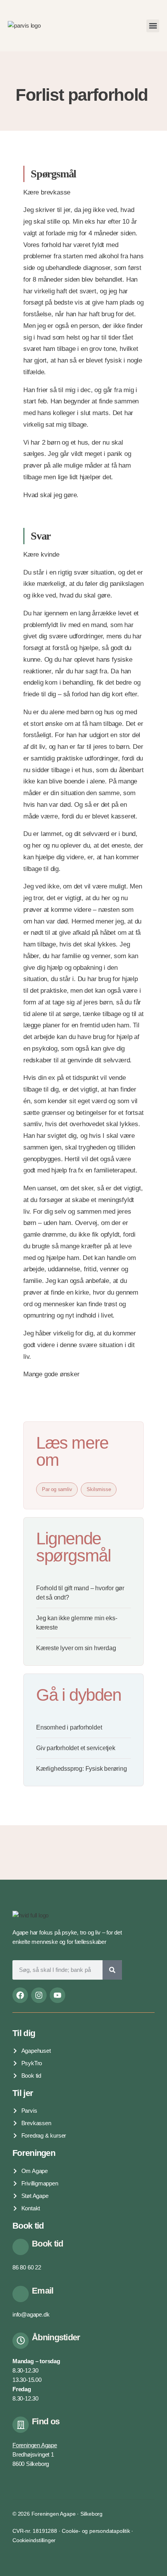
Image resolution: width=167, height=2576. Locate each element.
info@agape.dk (31, 2314)
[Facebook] (20, 1995)
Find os (46, 2421)
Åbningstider (56, 2337)
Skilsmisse (99, 1489)
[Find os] (21, 2425)
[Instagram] (39, 1995)
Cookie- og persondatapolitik (96, 2531)
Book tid (47, 2244)
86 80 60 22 (27, 2267)
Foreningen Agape (35, 2445)
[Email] (21, 2294)
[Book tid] (21, 2247)
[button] (153, 26)
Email (43, 2291)
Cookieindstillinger (34, 2540)
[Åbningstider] (21, 2341)
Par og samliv (57, 1489)
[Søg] (112, 1970)
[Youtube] (57, 1995)
